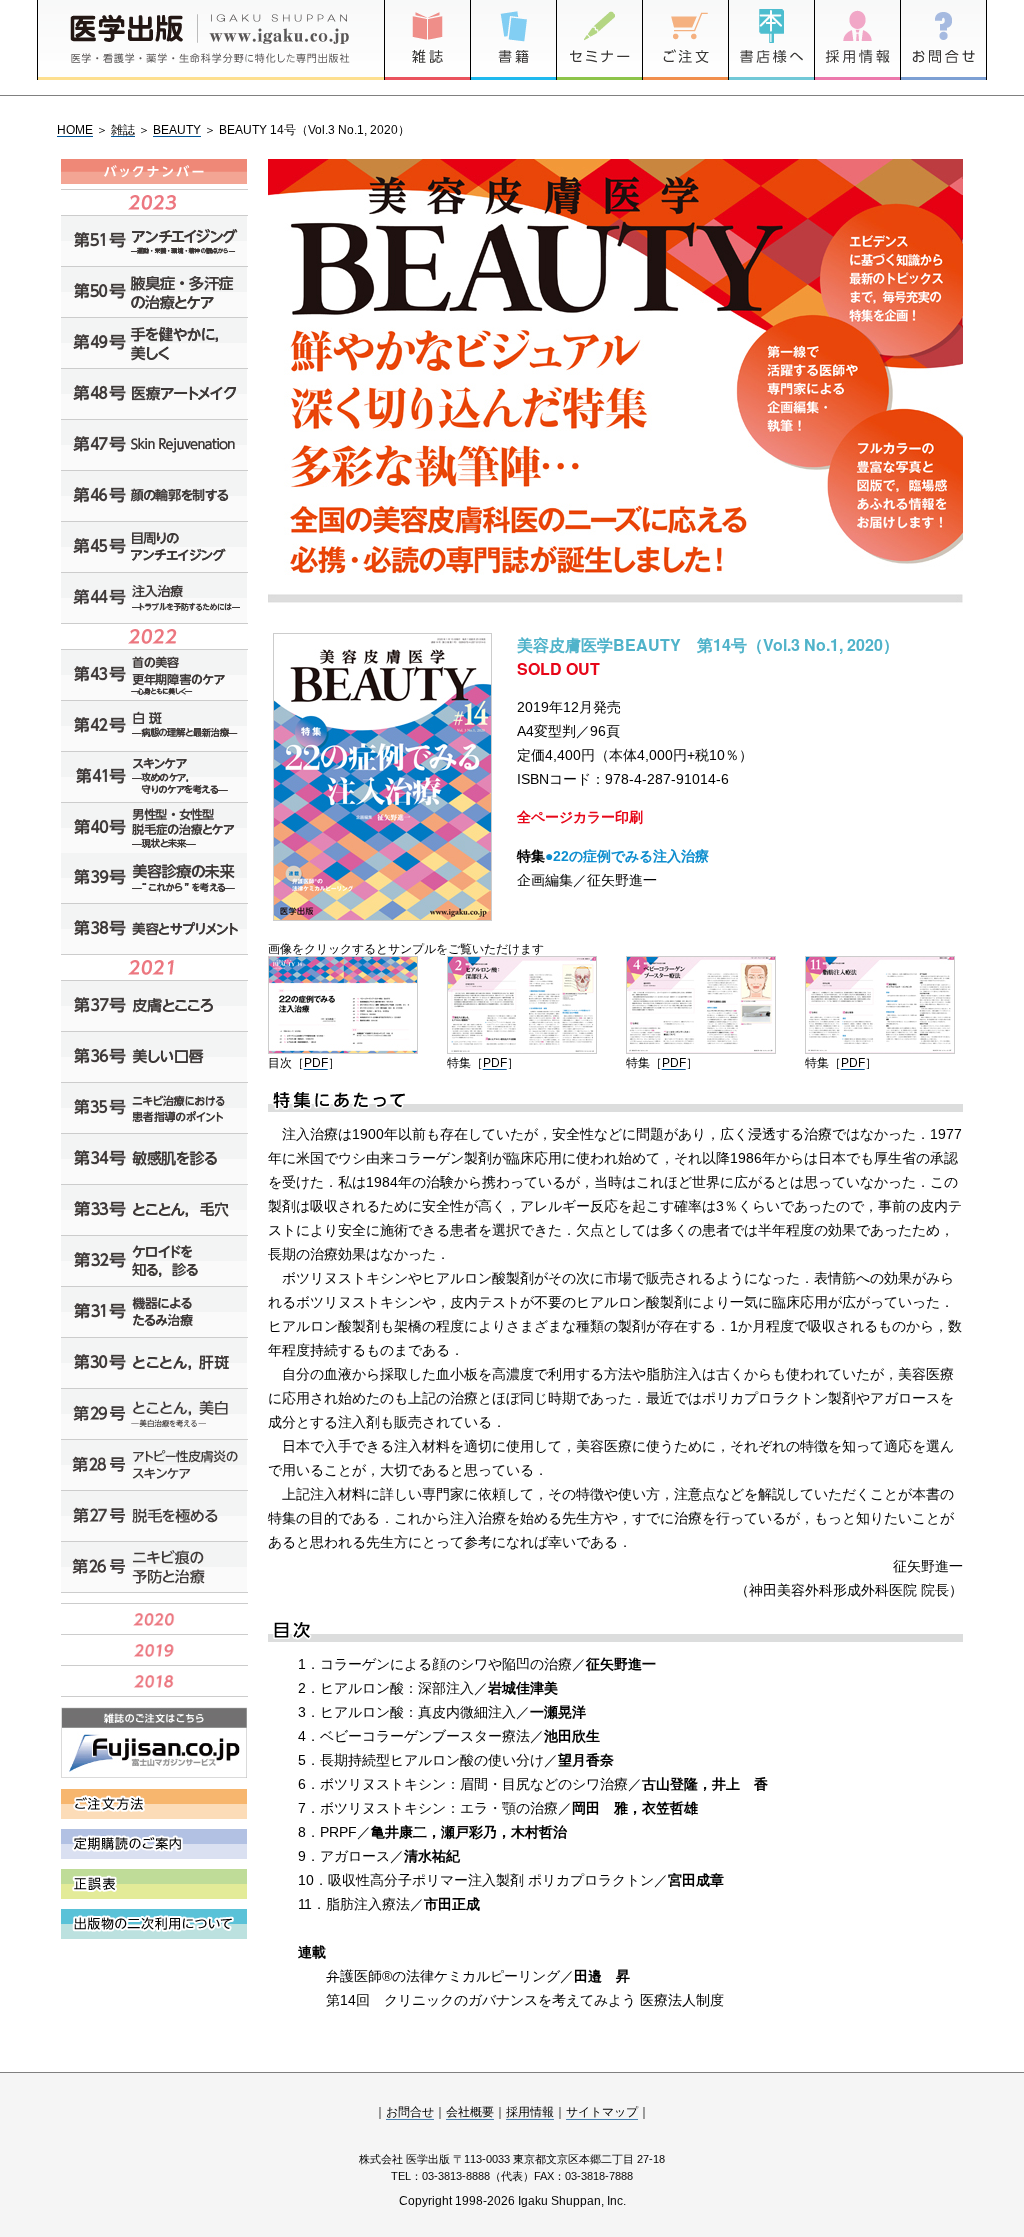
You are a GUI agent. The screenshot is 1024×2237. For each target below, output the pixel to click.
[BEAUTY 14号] (343, 1048)
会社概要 (470, 2112)
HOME (75, 130)
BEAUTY (177, 130)
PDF (316, 1063)
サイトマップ (602, 2112)
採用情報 (530, 2112)
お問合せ (410, 2112)
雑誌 (123, 130)
